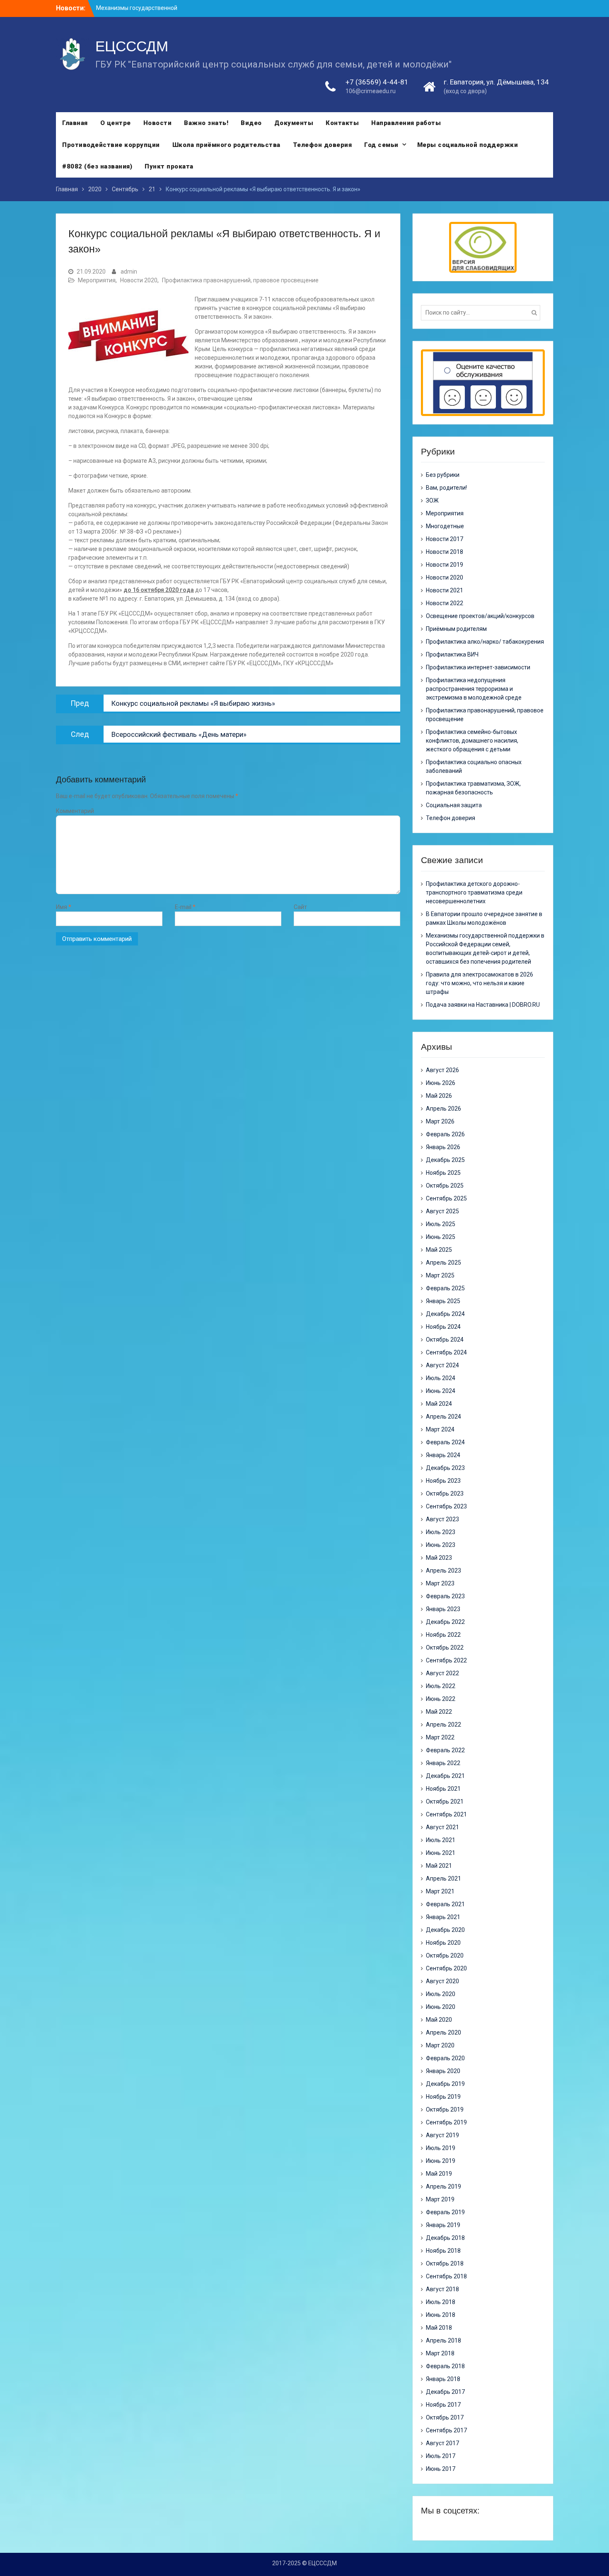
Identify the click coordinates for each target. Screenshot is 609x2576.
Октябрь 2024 (445, 1340)
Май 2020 (439, 2020)
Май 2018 (439, 2328)
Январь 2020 (443, 2071)
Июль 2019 (441, 2148)
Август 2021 (442, 1827)
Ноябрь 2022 (443, 1635)
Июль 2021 (441, 1840)
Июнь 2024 (441, 1391)
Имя (64, 907)
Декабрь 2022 (445, 1622)
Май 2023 (439, 1558)
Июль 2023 (441, 1532)
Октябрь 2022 (445, 1648)
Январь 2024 (443, 1455)
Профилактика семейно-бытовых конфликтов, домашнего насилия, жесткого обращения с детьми (472, 741)
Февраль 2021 (445, 1904)
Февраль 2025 (445, 1288)
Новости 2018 (445, 552)
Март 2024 (440, 1429)
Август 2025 (442, 1211)
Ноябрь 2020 (443, 1943)
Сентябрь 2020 (446, 1968)
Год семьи (381, 145)
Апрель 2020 (443, 2032)
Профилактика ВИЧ (452, 654)
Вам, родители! (446, 488)
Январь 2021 (443, 1917)
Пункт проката (169, 166)
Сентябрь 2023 (446, 1506)
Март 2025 (440, 1275)
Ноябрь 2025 (443, 1173)
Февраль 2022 (445, 1750)
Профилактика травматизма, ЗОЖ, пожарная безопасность (473, 788)
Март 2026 (440, 1121)
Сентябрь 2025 (446, 1198)
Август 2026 (442, 1070)
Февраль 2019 (445, 2212)
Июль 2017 (441, 2456)
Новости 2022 (445, 603)
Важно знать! (206, 123)
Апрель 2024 (443, 1417)
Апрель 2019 (443, 2186)
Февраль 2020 (445, 2058)
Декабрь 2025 (445, 1160)
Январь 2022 (443, 1763)
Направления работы (406, 123)
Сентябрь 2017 (446, 2430)
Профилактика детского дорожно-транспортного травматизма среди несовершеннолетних (474, 892)
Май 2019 (439, 2174)
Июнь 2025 (441, 1237)
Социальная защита (454, 805)
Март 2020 (440, 2045)
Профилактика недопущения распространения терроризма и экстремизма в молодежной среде (474, 689)
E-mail (185, 907)
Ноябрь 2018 (443, 2251)
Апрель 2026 (443, 1109)
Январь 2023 (443, 1609)
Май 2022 (439, 1712)
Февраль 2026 (445, 1134)
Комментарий (75, 811)
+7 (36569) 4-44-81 (377, 82)
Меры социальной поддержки (468, 145)
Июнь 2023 (441, 1545)
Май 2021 (439, 1866)
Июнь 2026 (441, 1083)
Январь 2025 (443, 1301)
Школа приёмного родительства (226, 145)
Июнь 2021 (441, 1853)
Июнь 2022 (441, 1699)
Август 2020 (442, 1981)
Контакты (342, 123)
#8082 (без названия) (97, 166)
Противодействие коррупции (111, 145)
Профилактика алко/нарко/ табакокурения (485, 642)
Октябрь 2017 (445, 2417)
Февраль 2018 (445, 2366)
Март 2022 (440, 1737)
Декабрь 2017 (445, 2392)
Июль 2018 (441, 2302)
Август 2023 (442, 1519)
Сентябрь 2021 (446, 1814)
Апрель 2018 (443, 2340)
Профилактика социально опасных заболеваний (474, 766)
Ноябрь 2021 (443, 1789)
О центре (116, 123)
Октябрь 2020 (445, 1955)
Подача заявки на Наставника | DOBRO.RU (483, 1005)
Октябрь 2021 (445, 1802)
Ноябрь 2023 (443, 1481)
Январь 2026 (443, 1147)
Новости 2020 (139, 280)
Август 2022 (442, 1673)
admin (129, 272)
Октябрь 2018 (445, 2263)
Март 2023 (440, 1583)
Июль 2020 (441, 1994)
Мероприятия (97, 280)
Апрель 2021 (443, 1878)
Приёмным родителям (456, 629)
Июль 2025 (441, 1224)
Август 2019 (442, 2135)
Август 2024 (442, 1365)
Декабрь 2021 (445, 1776)
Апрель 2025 (443, 1263)
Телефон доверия (323, 145)
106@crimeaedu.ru (371, 91)
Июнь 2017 (441, 2469)
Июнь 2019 (441, 2161)
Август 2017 (442, 2443)
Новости (158, 123)
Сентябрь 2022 (446, 1660)
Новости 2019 (445, 565)
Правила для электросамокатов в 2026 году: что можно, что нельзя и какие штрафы (480, 983)
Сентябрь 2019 (446, 2122)
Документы (294, 123)
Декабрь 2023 (445, 1468)
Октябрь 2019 (445, 2109)
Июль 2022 (441, 1686)
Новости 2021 (445, 590)
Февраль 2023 (445, 1596)
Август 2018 (442, 2289)
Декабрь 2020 (445, 1930)
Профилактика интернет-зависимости (478, 667)
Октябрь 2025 (445, 1186)
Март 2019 (440, 2199)
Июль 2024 (441, 1378)
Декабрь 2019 (445, 2084)
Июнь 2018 (441, 2315)
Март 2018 (440, 2353)
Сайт (300, 907)
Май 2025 (439, 1250)
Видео (251, 123)
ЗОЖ (432, 500)
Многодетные (445, 526)
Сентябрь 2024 (446, 1352)
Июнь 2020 (441, 2007)
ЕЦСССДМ (132, 46)
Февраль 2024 (445, 1442)
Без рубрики (443, 475)
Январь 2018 (443, 2379)
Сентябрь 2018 (446, 2276)
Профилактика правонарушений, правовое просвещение (240, 280)
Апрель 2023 (443, 1571)
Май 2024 (439, 1404)
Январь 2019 (443, 2225)
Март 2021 (440, 1891)
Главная (75, 123)
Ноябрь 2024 (443, 1327)
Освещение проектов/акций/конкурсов (480, 616)
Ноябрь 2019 (443, 2097)
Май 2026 (439, 1096)
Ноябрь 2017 (443, 2405)
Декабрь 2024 (445, 1314)
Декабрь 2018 (445, 2238)
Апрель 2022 (443, 1725)
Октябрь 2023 (445, 1494)
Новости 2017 (445, 539)
